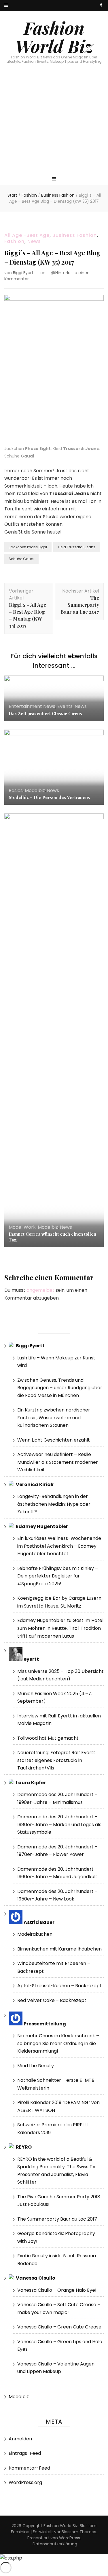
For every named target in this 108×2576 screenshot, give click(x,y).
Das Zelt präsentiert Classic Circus (45, 713)
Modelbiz (35, 790)
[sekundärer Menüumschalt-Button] (6, 6)
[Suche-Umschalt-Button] (101, 5)
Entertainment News (32, 706)
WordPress (70, 2538)
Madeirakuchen (35, 1934)
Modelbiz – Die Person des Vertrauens (49, 797)
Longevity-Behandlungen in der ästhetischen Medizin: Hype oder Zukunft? (54, 1504)
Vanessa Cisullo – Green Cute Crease (59, 2327)
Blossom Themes (79, 2532)
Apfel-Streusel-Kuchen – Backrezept (59, 1986)
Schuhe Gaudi (21, 559)
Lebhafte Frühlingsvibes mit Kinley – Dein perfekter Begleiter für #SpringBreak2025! (58, 1576)
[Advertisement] (54, 124)
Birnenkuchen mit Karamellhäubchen (59, 1949)
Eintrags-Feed (25, 2453)
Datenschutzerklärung (55, 2544)
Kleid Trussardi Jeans (76, 547)
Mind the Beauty (36, 2066)
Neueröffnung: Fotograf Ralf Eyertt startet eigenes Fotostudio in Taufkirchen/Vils (56, 1760)
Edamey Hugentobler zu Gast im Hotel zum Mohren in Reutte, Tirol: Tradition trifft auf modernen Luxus (60, 1628)
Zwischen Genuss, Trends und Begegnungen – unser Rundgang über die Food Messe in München (60, 1388)
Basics (16, 790)
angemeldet (40, 1290)
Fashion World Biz (54, 37)
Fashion (14, 241)
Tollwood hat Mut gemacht (48, 1738)
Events (65, 706)
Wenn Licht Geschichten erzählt (54, 1440)
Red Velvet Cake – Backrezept (52, 2000)
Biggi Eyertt (24, 273)
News (34, 241)
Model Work (22, 1227)
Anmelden (20, 2439)
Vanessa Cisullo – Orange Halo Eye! (57, 2290)
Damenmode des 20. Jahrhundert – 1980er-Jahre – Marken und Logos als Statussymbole (59, 1824)
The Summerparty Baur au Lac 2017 (57, 2219)
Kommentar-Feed (29, 2468)
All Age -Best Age (27, 235)
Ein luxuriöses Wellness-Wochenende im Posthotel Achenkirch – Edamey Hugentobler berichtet (59, 1546)
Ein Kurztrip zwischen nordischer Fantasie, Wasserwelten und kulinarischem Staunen (54, 1418)
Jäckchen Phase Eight (28, 547)
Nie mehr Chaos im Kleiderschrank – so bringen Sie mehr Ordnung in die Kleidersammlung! (58, 2043)
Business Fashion (75, 235)
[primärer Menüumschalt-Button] (54, 179)
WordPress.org (25, 2482)
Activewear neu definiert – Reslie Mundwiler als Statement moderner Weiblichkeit (58, 1462)
